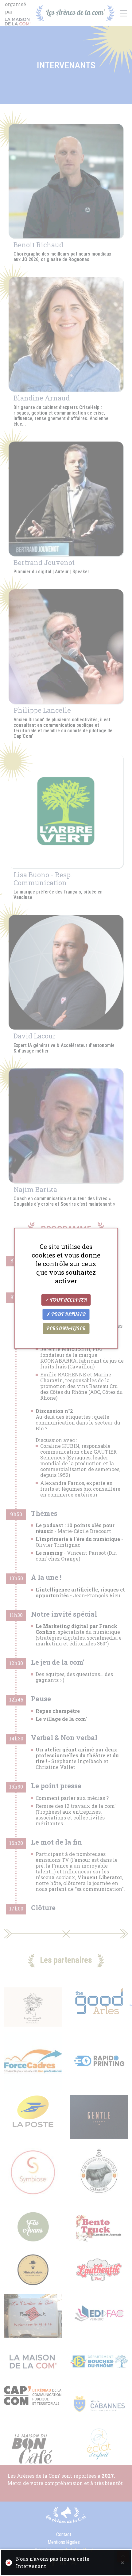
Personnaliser (66, 1329)
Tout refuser (68, 1315)
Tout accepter (68, 1300)
